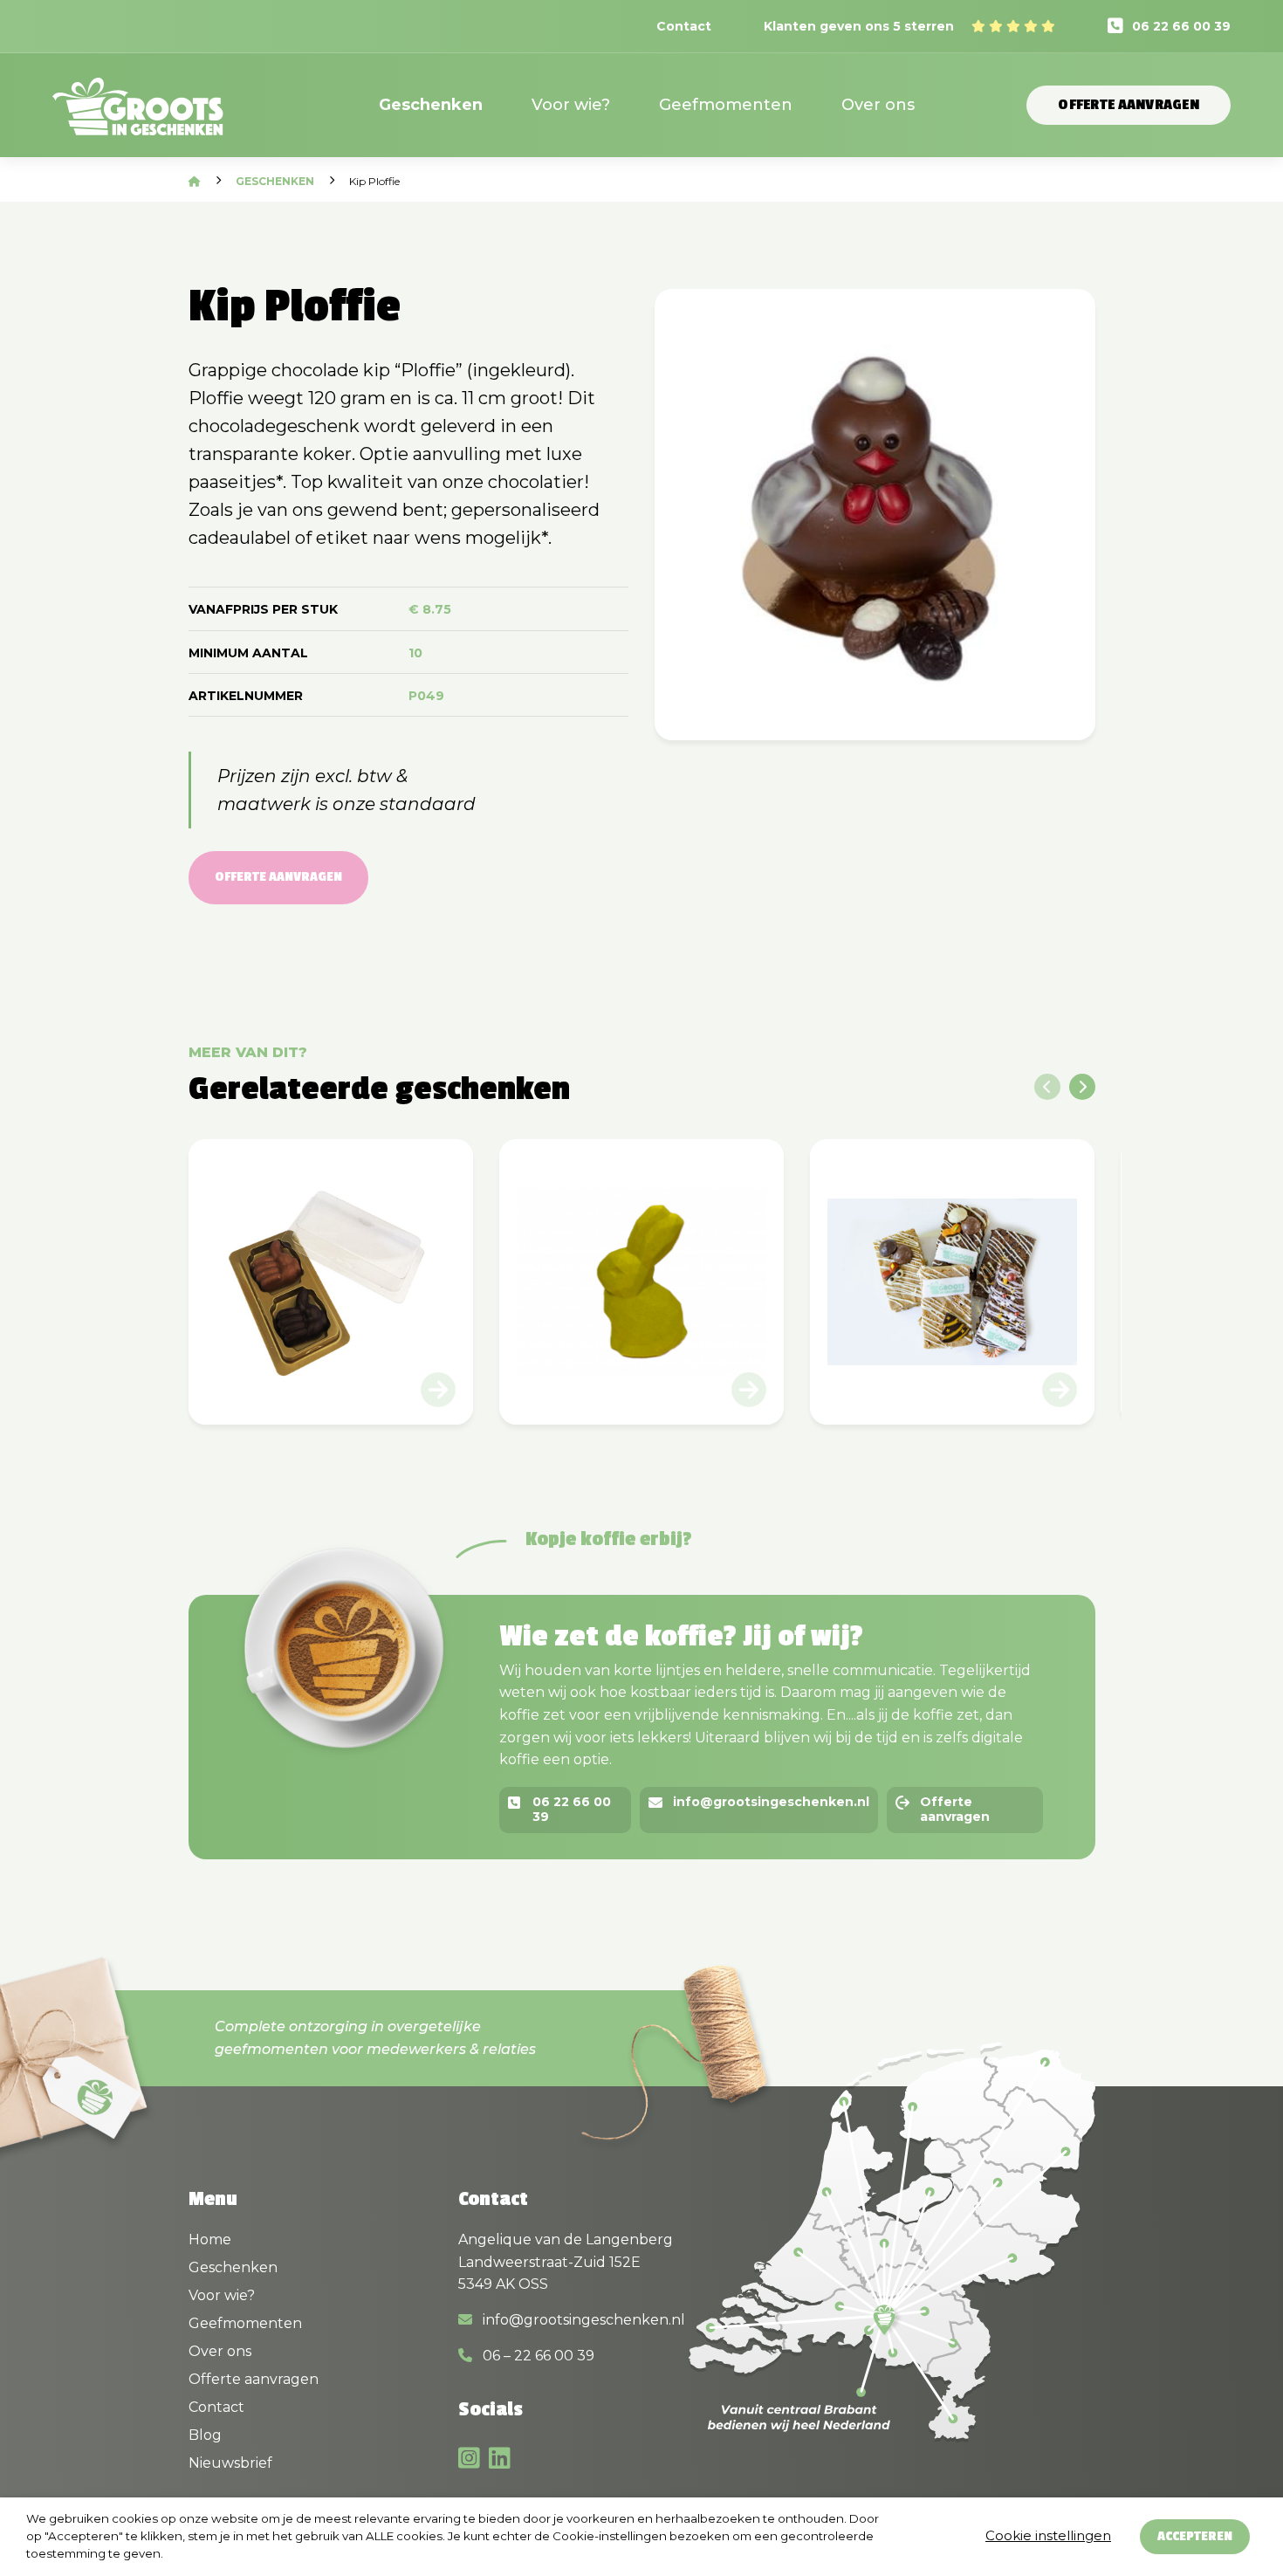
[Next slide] (1082, 1087)
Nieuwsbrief (230, 2463)
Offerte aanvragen (1129, 105)
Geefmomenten (726, 105)
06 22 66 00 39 (1181, 26)
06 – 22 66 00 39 (537, 2356)
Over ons (878, 105)
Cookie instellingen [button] (1048, 2535)
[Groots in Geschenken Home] (138, 117)
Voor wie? (571, 105)
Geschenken (431, 105)
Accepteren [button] (1195, 2536)
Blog (205, 2435)
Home (210, 2239)
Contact (684, 26)
